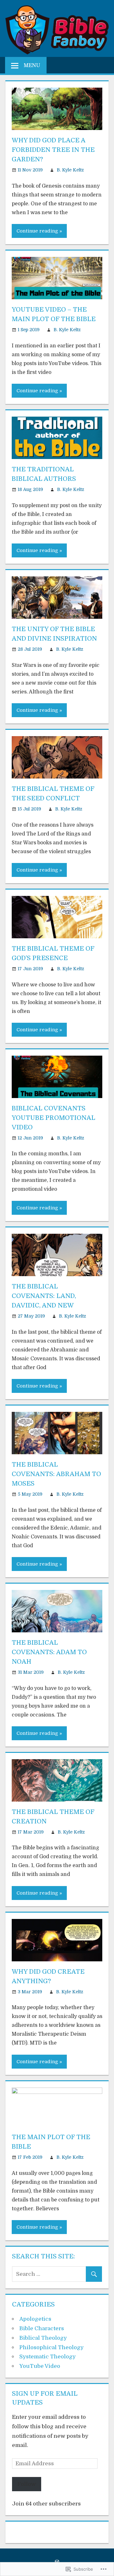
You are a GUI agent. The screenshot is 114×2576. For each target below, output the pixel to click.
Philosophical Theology (51, 2347)
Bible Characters (42, 2328)
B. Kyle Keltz (70, 170)
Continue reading (37, 231)
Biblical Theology (43, 2338)
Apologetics (35, 2319)
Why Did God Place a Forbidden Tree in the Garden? (53, 150)
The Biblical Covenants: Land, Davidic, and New (44, 1296)
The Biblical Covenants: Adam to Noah (49, 1652)
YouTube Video (40, 2366)
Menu (32, 65)
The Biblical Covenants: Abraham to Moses (56, 1474)
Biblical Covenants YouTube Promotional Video (54, 1118)
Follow (27, 2484)
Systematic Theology (47, 2357)
